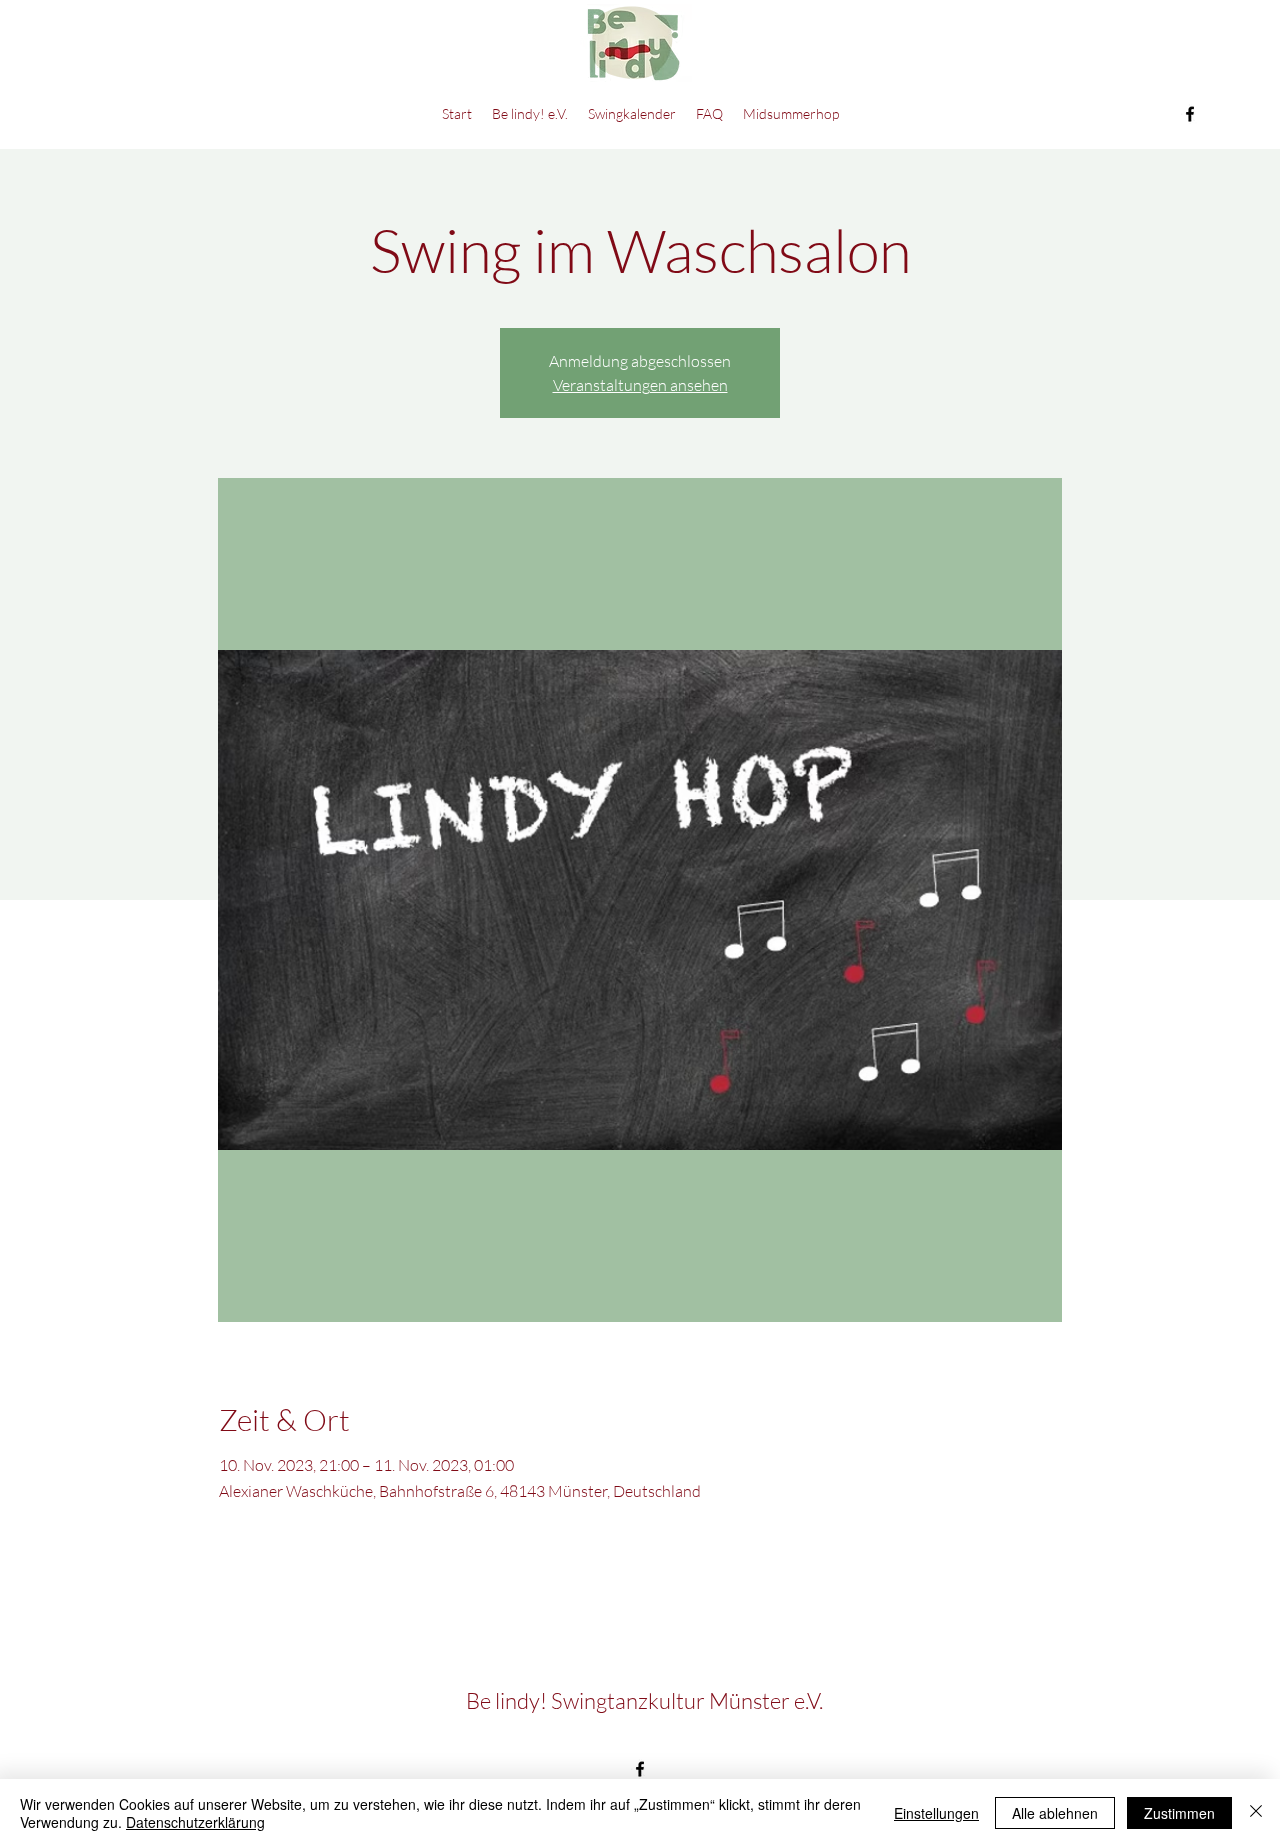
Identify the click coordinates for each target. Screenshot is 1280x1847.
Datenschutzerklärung (195, 1822)
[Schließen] (1256, 1813)
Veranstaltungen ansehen (640, 385)
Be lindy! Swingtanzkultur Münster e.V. (644, 1700)
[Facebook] (1190, 114)
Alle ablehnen (1055, 1813)
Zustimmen (1179, 1813)
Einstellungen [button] (936, 1813)
